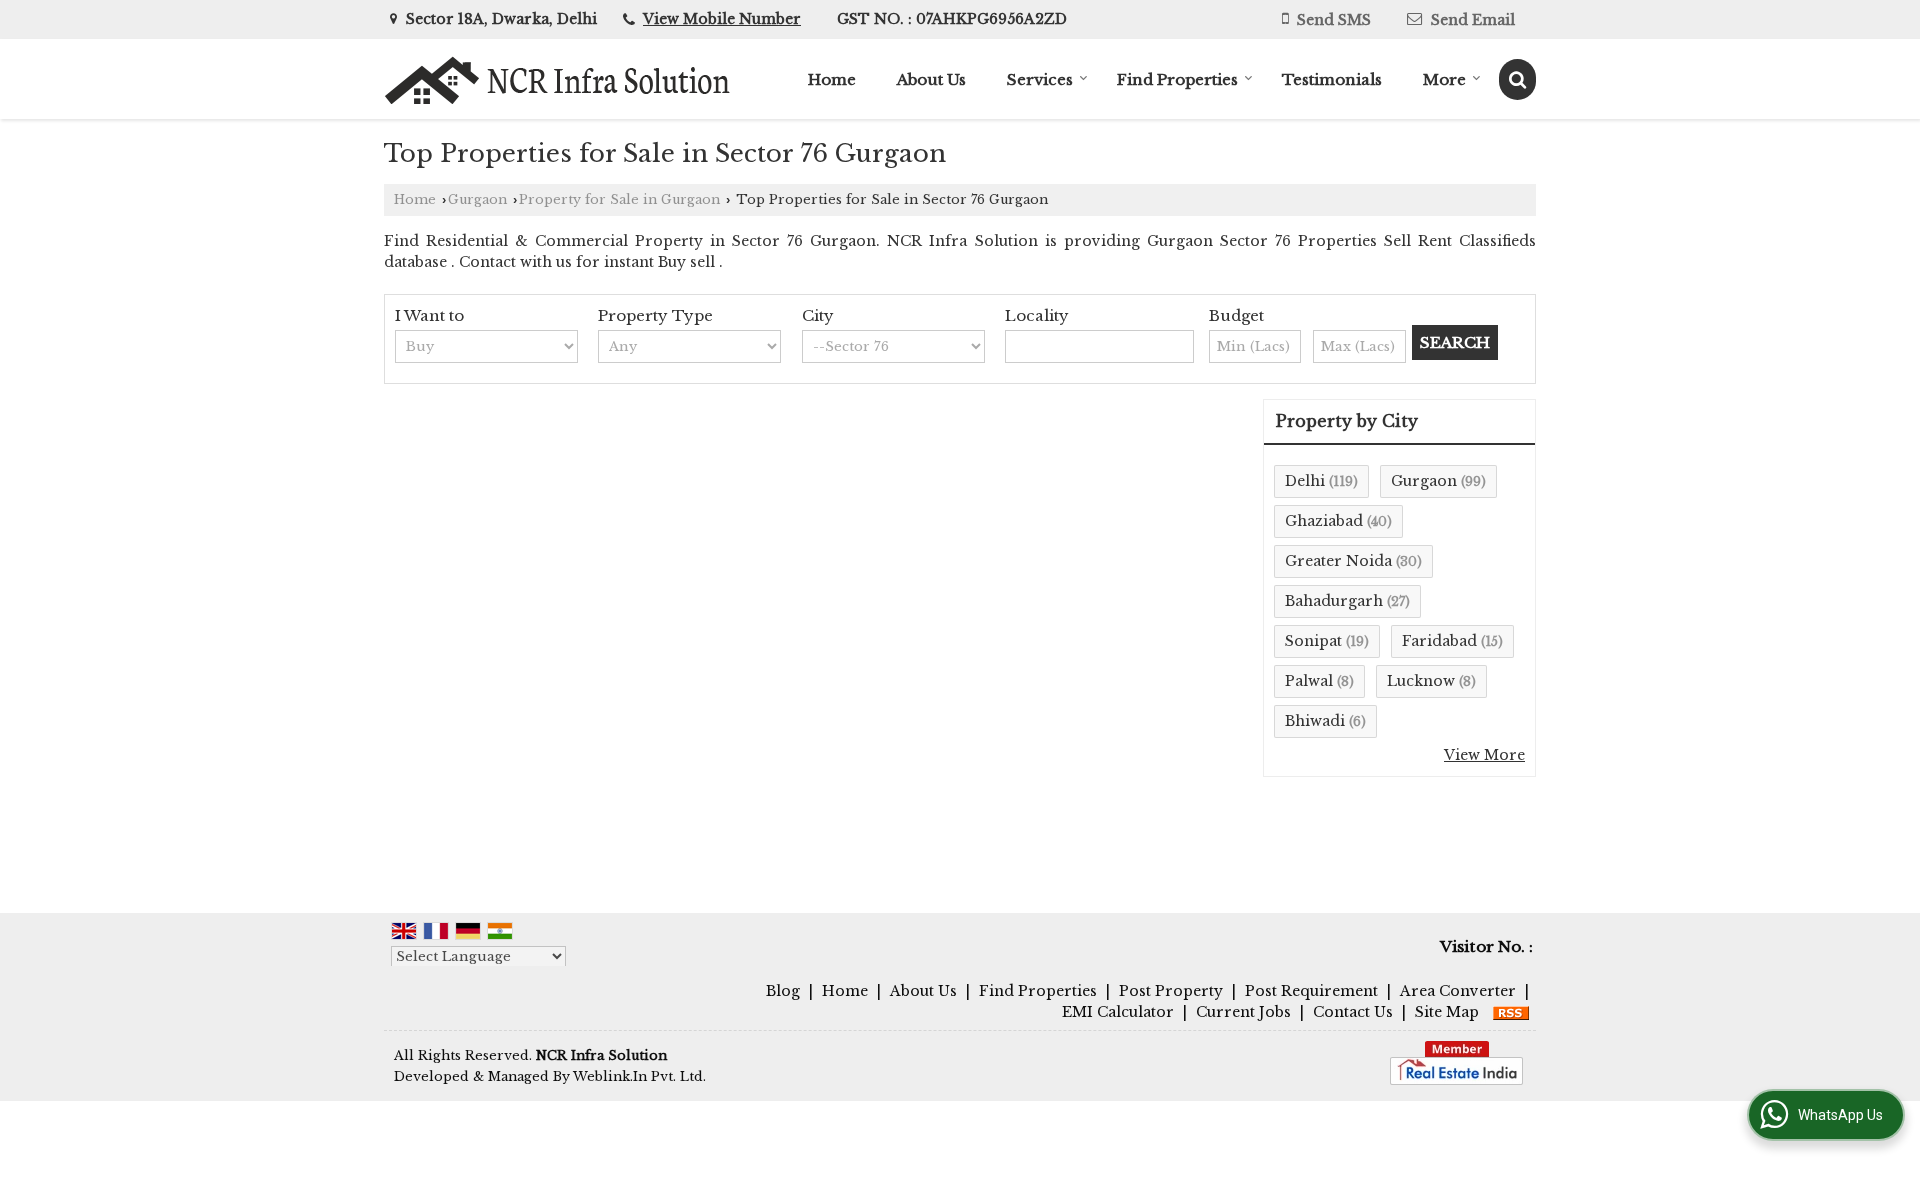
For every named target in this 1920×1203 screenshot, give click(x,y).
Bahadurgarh (1334, 601)
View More (1484, 755)
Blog (783, 991)
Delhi (1305, 481)
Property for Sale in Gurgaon (619, 199)
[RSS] (1511, 1012)
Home (832, 79)
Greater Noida (1338, 561)
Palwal (1309, 681)
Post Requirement (1311, 991)
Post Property (1171, 991)
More (1444, 79)
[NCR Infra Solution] (558, 79)
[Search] (1517, 79)
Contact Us (1353, 1012)
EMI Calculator (1118, 1012)
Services (1040, 79)
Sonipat (1313, 641)
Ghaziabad (1324, 521)
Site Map (1447, 1012)
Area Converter (1458, 991)
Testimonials (1332, 79)
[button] (722, 19)
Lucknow (1421, 681)
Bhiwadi (1315, 721)
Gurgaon (477, 199)
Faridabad (1439, 641)
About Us (931, 79)
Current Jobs (1243, 1012)
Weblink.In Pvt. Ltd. (639, 1076)
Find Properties (1177, 79)
